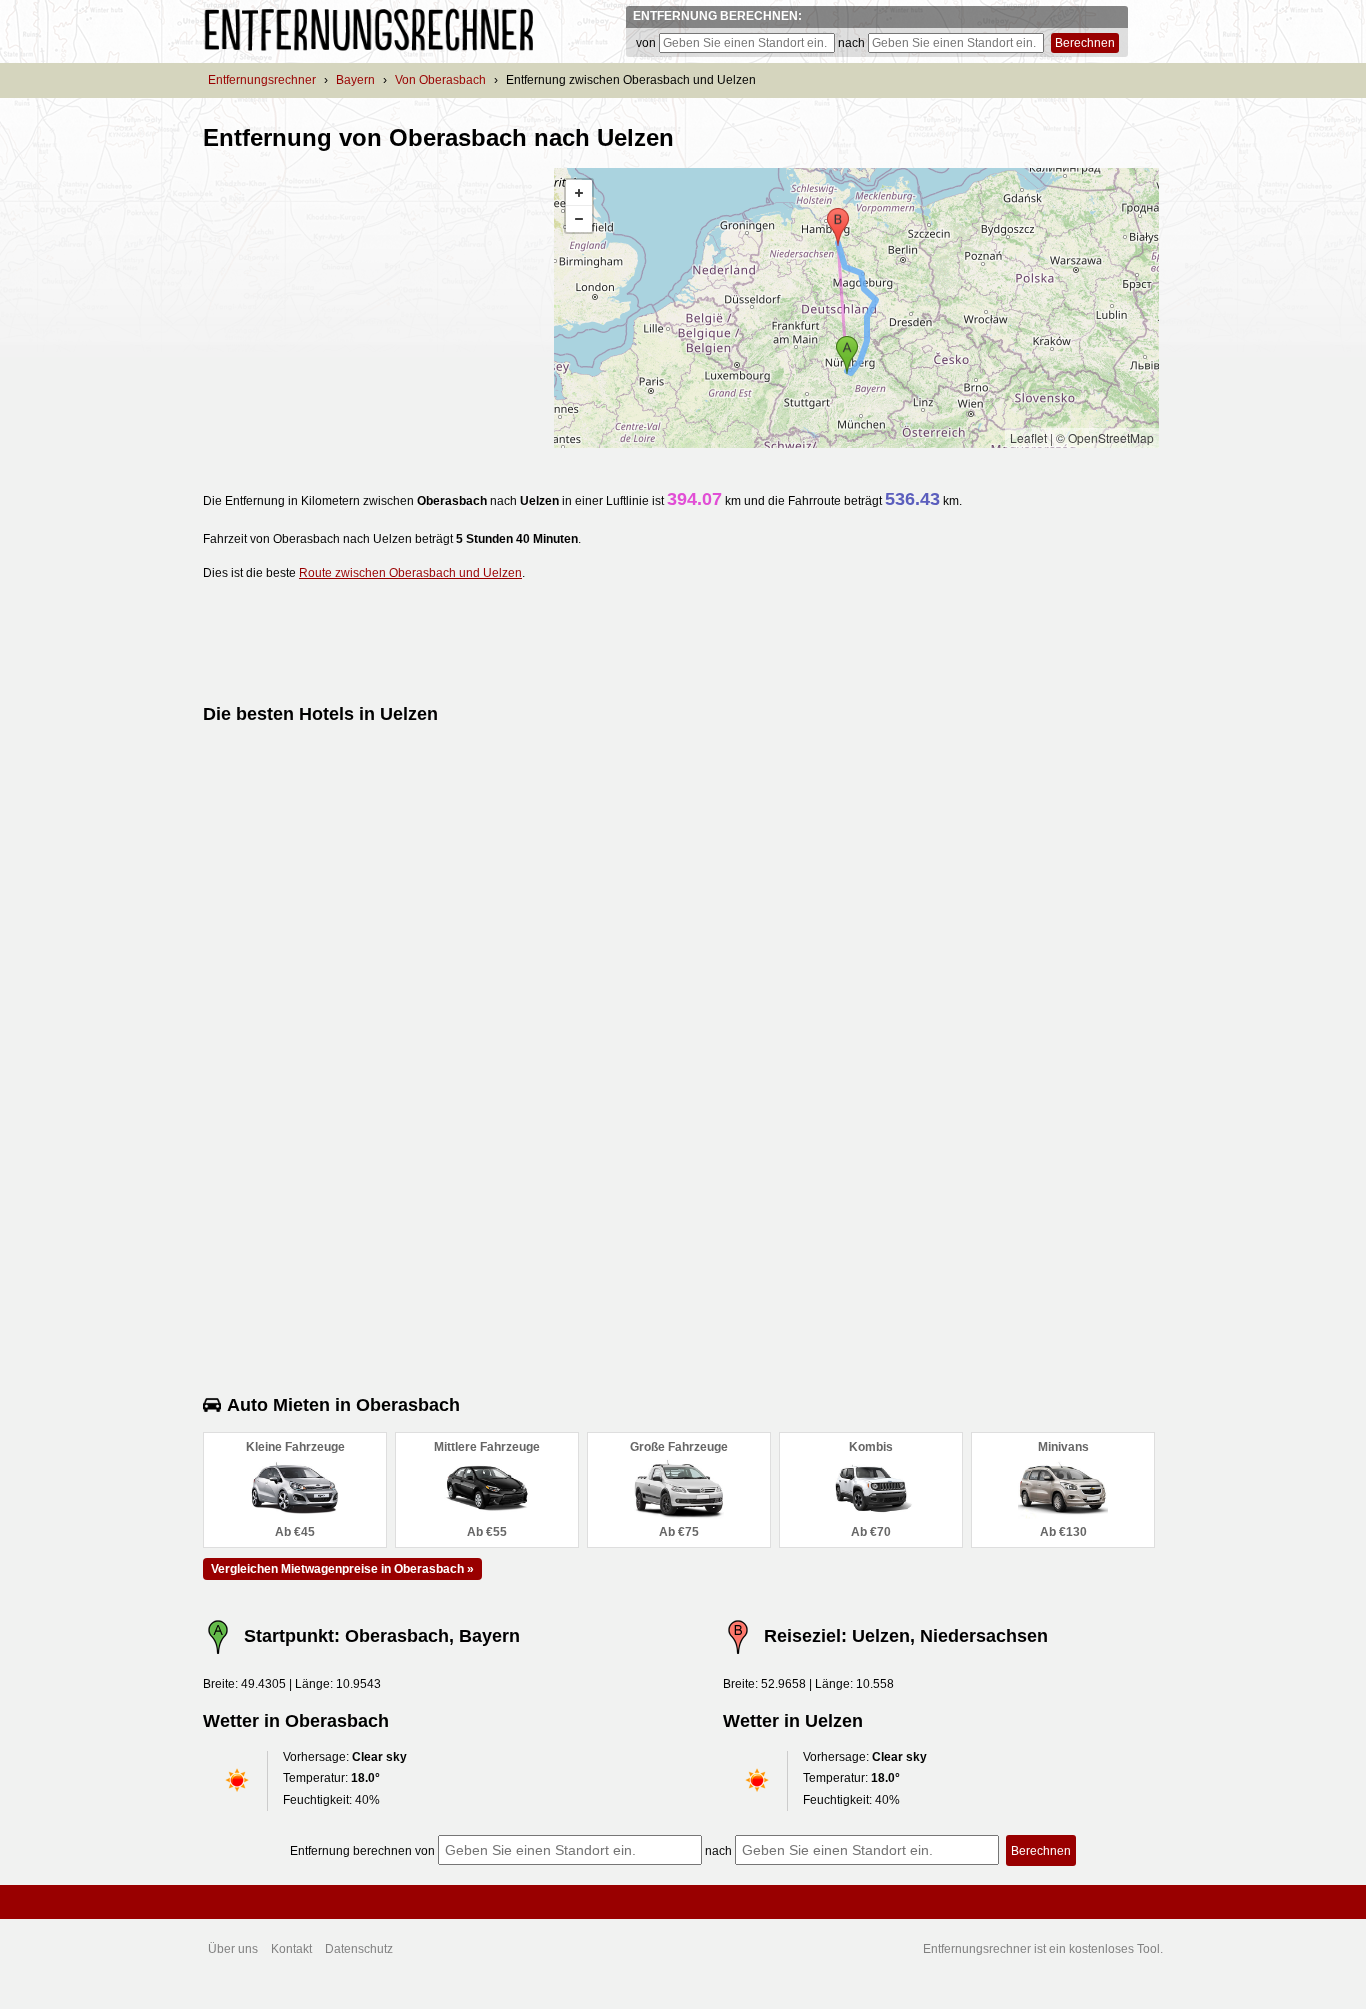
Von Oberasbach (440, 80)
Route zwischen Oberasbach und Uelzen (410, 573)
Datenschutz (359, 1949)
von (646, 43)
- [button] (579, 219)
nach (851, 43)
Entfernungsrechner (262, 80)
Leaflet (1028, 437)
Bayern (355, 80)
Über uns (233, 1949)
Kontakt (291, 1949)
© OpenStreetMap (1105, 437)
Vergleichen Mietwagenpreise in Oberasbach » (342, 1569)
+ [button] (579, 193)
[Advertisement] (371, 308)
